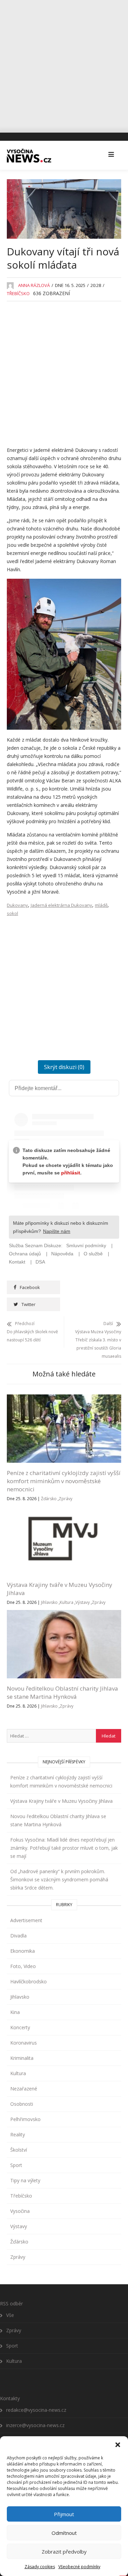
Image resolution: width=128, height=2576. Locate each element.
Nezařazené (24, 2089)
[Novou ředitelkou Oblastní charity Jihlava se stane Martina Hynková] (64, 1614)
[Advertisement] (64, 64)
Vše (10, 2315)
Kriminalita (22, 2058)
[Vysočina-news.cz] (29, 155)
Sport (16, 2165)
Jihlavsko (49, 1602)
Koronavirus (24, 2043)
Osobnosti (22, 2104)
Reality (18, 2134)
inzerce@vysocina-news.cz (35, 2425)
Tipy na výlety (25, 2180)
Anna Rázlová (34, 285)
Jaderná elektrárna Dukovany (61, 905)
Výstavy (83, 1602)
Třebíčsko (18, 293)
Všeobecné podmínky (79, 2567)
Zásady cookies (40, 2567)
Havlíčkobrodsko (29, 1981)
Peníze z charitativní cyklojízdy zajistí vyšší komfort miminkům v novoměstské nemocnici (64, 1481)
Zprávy (66, 1499)
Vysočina (20, 2211)
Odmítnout (64, 2533)
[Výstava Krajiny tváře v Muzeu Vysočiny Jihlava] (64, 1510)
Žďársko (49, 1499)
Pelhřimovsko (25, 2119)
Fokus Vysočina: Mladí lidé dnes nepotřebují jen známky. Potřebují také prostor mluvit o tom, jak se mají (64, 1848)
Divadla (18, 1936)
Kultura (67, 1602)
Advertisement (26, 1920)
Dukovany (17, 905)
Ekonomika (23, 1951)
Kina (15, 2012)
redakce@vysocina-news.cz (36, 2410)
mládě (101, 905)
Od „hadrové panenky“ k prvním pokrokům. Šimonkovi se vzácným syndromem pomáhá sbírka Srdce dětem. (59, 1879)
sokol (12, 913)
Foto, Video (23, 1966)
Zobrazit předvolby (64, 2552)
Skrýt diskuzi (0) (64, 1067)
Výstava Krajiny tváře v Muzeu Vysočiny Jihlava (61, 1801)
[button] (118, 2445)
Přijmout (64, 2514)
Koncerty (20, 2027)
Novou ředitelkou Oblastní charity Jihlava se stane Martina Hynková (62, 1692)
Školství (19, 2150)
